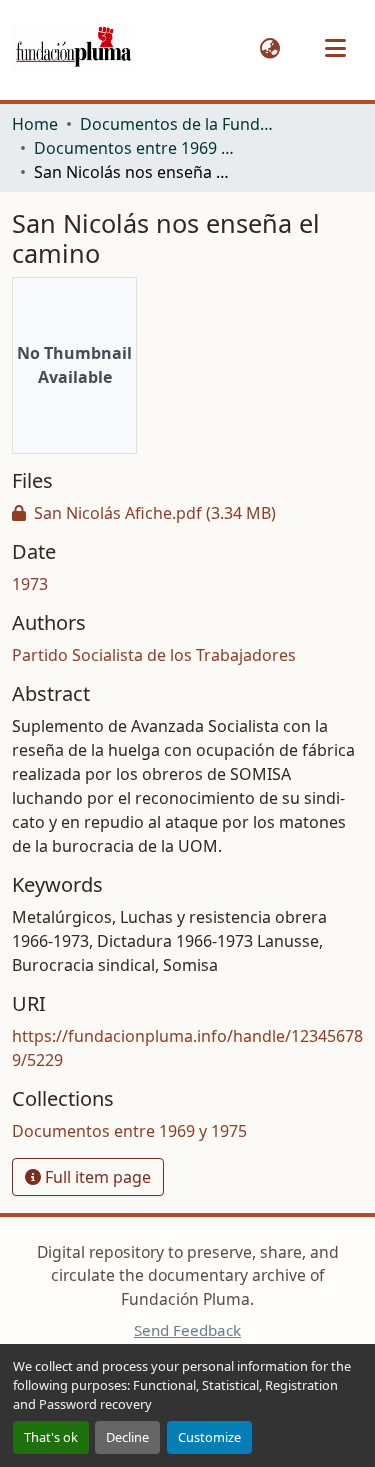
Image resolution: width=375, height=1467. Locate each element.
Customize (209, 1437)
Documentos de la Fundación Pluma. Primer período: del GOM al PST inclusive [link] (180, 124)
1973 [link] (30, 584)
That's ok (51, 1437)
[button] (74, 48)
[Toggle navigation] (335, 48)
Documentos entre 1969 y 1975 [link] (134, 148)
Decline (127, 1437)
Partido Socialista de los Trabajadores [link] (154, 655)
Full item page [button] (96, 1177)
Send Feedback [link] (187, 1330)
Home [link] (35, 124)
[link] (187, 513)
